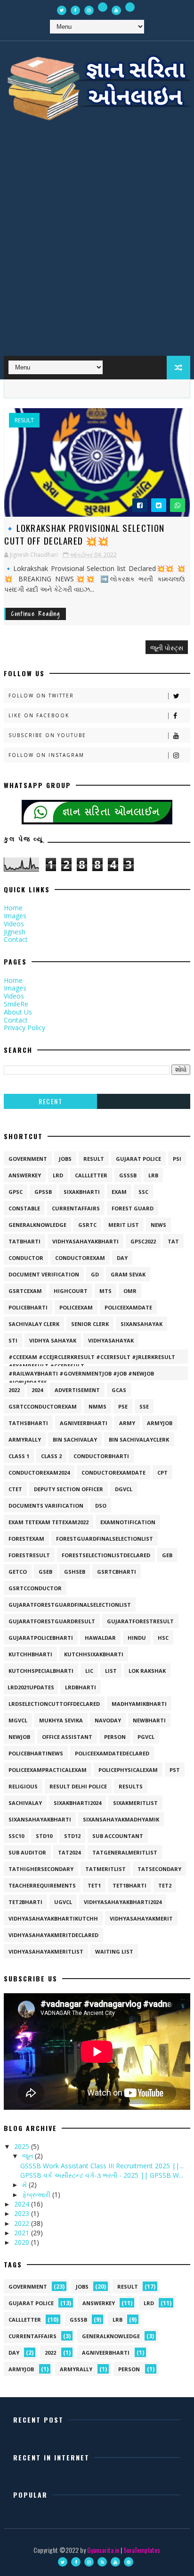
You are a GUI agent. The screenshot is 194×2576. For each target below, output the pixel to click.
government (28, 1159)
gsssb (128, 1175)
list (111, 1671)
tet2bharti (25, 1902)
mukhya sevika (61, 1720)
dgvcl (124, 1489)
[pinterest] (129, 2562)
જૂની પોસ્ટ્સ (167, 647)
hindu (137, 1638)
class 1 (19, 1456)
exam (119, 1192)
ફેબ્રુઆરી (37, 2194)
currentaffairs (76, 1208)
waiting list (114, 1951)
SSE (144, 1406)
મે (25, 2185)
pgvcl (146, 1737)
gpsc (16, 1192)
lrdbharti (81, 1687)
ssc (143, 1192)
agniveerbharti (84, 1423)
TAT (173, 1241)
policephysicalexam (128, 1770)
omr (130, 1291)
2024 (37, 1390)
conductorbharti (101, 1456)
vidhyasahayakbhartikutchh (53, 1918)
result (24, 420)
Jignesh (15, 932)
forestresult (29, 1555)
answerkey (25, 1175)
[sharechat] (103, 7)
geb (167, 1555)
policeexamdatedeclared (112, 1753)
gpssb (43, 1192)
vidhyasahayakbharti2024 (123, 1902)
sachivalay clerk (34, 1324)
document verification (44, 1274)
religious (23, 1786)
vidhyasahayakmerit (141, 1918)
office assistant (67, 1737)
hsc (163, 1638)
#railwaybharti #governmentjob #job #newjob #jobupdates (81, 1375)
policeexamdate (128, 1307)
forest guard (133, 1208)
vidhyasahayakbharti (85, 1241)
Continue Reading (36, 614)
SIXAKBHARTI (82, 1192)
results (131, 1786)
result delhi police (78, 1786)
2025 (23, 2146)
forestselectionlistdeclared (106, 1555)
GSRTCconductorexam (43, 1406)
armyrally (25, 1439)
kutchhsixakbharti (94, 1654)
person (115, 1737)
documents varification (46, 1506)
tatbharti (24, 1241)
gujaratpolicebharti (41, 1638)
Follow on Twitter (41, 696)
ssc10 (16, 1836)
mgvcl (18, 1720)
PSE (123, 1406)
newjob (19, 1737)
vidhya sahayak (53, 1340)
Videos (14, 924)
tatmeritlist (105, 1869)
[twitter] (62, 10)
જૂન (28, 2156)
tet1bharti (129, 1885)
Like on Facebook (39, 715)
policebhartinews (36, 1753)
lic (89, 1671)
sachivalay (25, 1803)
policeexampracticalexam (48, 1770)
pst (175, 1770)
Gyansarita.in (103, 2550)
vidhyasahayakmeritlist (46, 1951)
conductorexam (80, 1258)
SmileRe (16, 1004)
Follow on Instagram (46, 755)
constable (24, 1208)
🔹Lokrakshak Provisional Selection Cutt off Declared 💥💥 (84, 534)
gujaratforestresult (140, 1621)
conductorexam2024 (39, 1473)
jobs (65, 1159)
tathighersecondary (41, 1869)
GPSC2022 (143, 1241)
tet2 (165, 1885)
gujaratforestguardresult (52, 1621)
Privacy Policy (24, 1028)
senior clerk (90, 1324)
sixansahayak (141, 1324)
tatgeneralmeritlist (125, 1852)
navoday (108, 1720)
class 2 (51, 1456)
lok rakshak (147, 1671)
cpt (162, 1473)
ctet (15, 1489)
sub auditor (27, 1852)
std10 (44, 1836)
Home (13, 908)
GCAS (119, 1390)
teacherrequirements (42, 1885)
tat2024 (69, 1852)
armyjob (160, 1423)
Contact (16, 939)
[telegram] (130, 7)
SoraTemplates (142, 2550)
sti (13, 1340)
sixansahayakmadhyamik (121, 1819)
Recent (50, 1101)
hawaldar (100, 1638)
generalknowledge (37, 1225)
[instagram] (89, 10)
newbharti (149, 1720)
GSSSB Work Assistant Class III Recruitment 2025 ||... (102, 2166)
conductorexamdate (113, 1473)
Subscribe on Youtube (47, 735)
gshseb (75, 1572)
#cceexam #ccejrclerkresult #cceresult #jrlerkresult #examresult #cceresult (92, 1359)
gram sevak (128, 1274)
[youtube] (116, 10)
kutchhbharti (30, 1654)
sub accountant (118, 1836)
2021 (23, 2233)
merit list (124, 1225)
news (158, 1225)
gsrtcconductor (35, 1588)
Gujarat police (138, 1159)
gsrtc (87, 1225)
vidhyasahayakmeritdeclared (53, 1935)
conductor (26, 1258)
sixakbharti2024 (77, 1803)
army (127, 1423)
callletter (91, 1175)
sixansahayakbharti (40, 1819)
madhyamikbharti (139, 1704)
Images (15, 916)
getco (18, 1572)
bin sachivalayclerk (139, 1439)
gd (95, 1274)
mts (105, 1291)
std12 (72, 1836)
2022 (14, 1390)
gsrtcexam (25, 1291)
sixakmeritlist (135, 1803)
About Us (18, 1012)
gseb (45, 1572)
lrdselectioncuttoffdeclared (54, 1704)
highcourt (71, 1291)
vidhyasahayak (111, 1340)
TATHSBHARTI (28, 1423)
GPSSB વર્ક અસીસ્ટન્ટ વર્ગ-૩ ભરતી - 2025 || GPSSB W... (102, 2175)
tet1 (94, 1885)
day (122, 1258)
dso (101, 1506)
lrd (58, 1175)
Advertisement (77, 1390)
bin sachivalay (75, 1439)
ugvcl (63, 1902)
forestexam (26, 1539)
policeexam (76, 1307)
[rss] (102, 2562)
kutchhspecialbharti (41, 1671)
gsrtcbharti (117, 1572)
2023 (23, 2213)
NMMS (97, 1406)
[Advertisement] (97, 244)
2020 (23, 2242)
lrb (153, 1175)
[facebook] (75, 10)
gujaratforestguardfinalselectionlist (70, 1605)
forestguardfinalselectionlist (105, 1539)
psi (177, 1159)
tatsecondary (159, 1869)
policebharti (28, 1307)
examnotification (128, 1522)
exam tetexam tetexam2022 (48, 1522)
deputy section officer (69, 1489)
